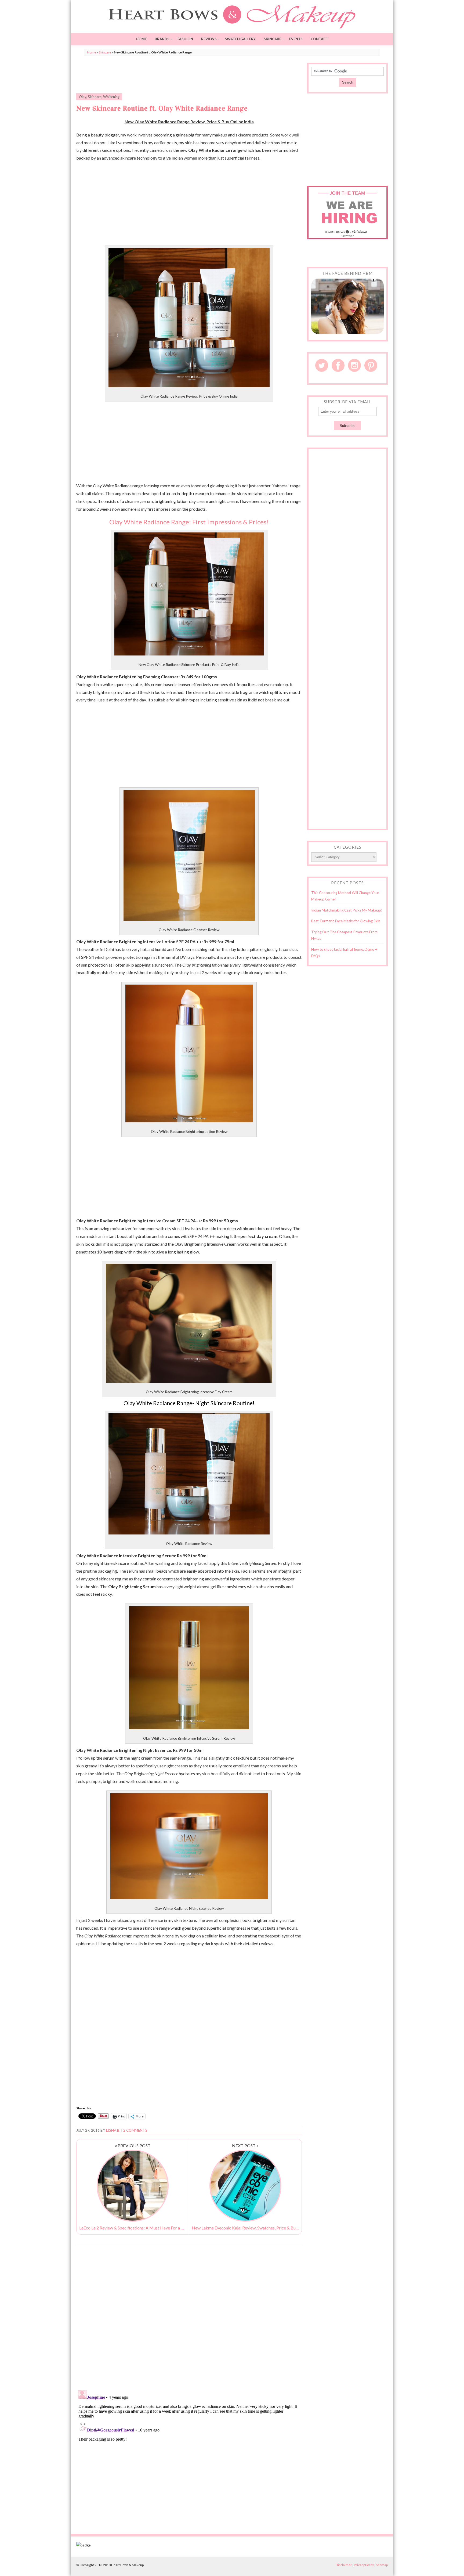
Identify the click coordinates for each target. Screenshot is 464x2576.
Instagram (354, 365)
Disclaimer (344, 2565)
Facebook (338, 365)
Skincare (272, 39)
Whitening (111, 97)
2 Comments (135, 2130)
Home (141, 39)
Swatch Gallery (240, 39)
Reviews (209, 39)
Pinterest (371, 365)
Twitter (322, 365)
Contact (319, 39)
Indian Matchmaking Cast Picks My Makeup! (347, 910)
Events (296, 39)
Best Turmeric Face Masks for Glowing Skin (346, 921)
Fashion (185, 39)
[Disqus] (189, 2317)
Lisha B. (113, 2130)
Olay (83, 97)
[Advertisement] (189, 75)
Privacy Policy (364, 2565)
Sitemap (382, 2565)
